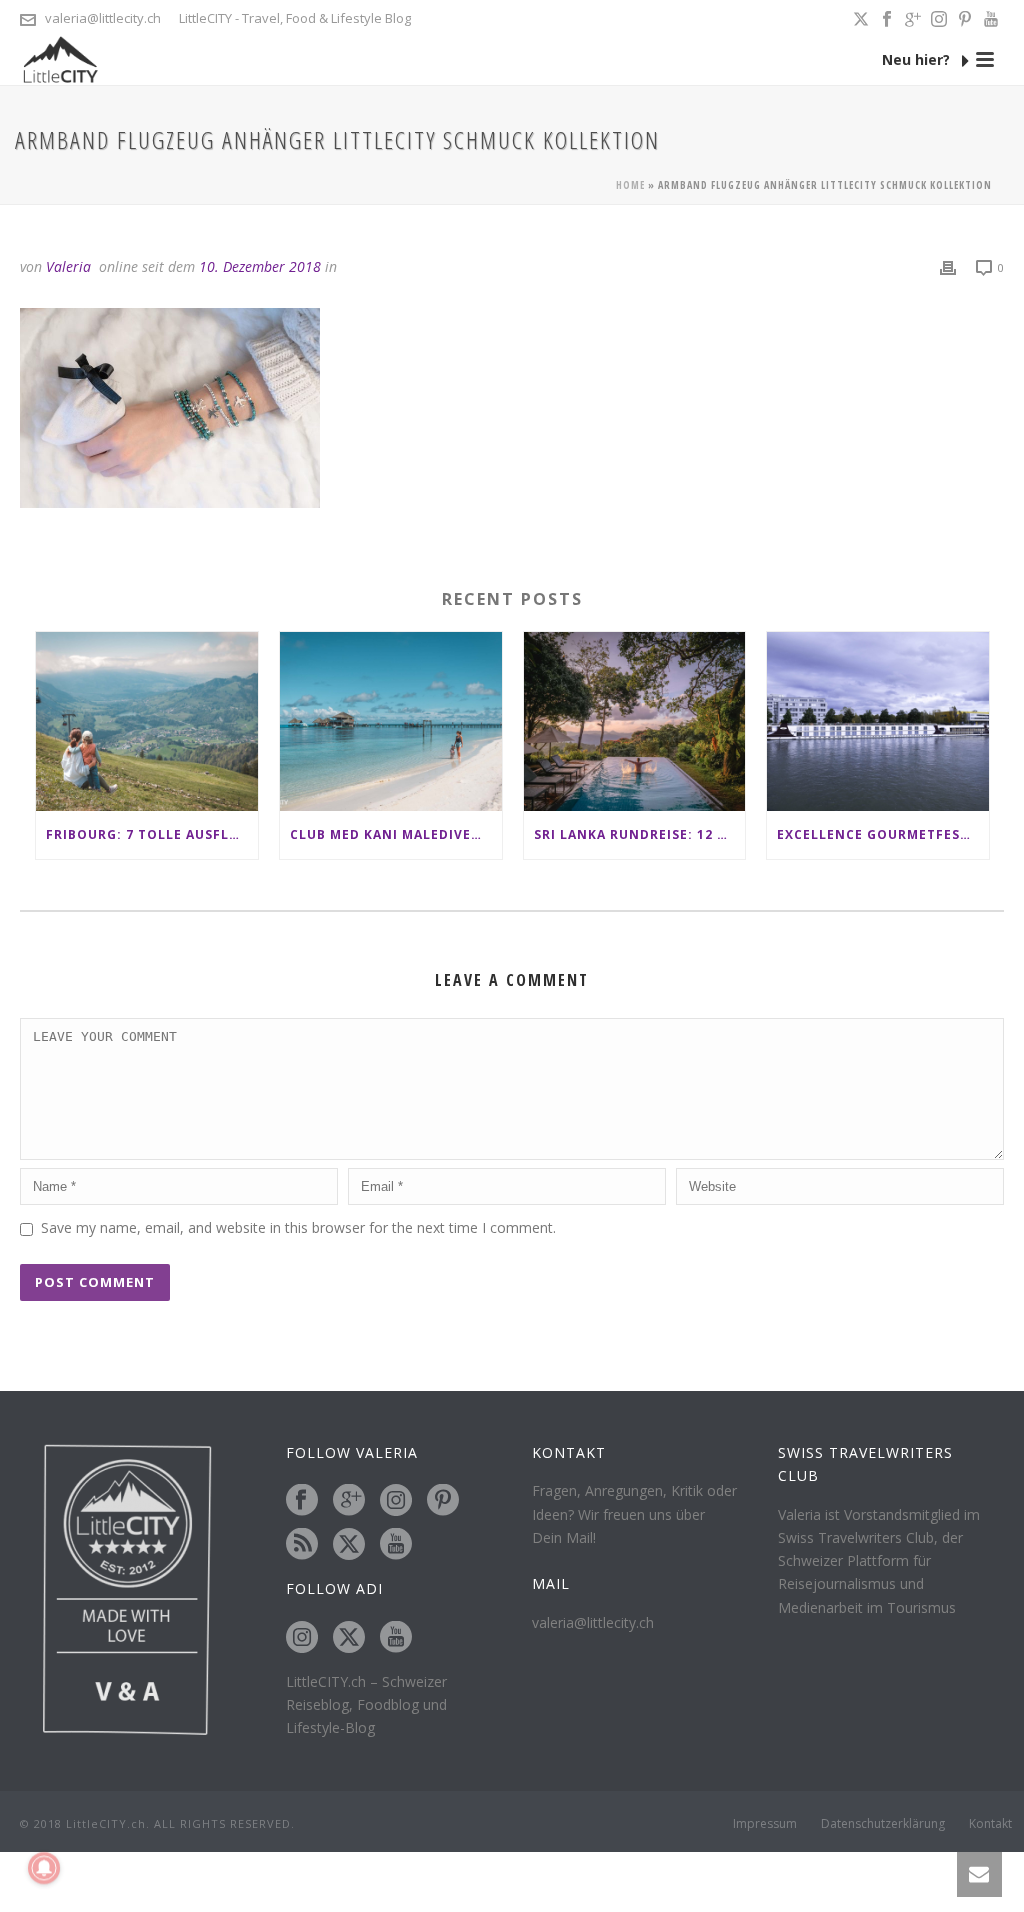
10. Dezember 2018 (260, 266)
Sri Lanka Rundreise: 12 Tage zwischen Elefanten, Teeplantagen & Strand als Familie (640, 834)
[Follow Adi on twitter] (349, 1638)
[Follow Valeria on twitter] (349, 1545)
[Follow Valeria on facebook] (302, 1501)
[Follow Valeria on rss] (302, 1545)
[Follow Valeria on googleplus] (349, 1501)
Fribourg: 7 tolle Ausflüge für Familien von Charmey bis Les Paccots (152, 834)
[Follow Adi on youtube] (396, 1638)
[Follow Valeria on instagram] (396, 1501)
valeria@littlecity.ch (103, 18)
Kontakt (990, 1824)
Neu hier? (918, 59)
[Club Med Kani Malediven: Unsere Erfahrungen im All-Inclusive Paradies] (391, 721)
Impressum (765, 1824)
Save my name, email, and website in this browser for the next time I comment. (298, 1227)
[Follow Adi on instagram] (302, 1638)
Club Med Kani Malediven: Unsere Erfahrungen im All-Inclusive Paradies (396, 834)
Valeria (68, 266)
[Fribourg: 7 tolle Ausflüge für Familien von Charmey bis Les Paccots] (147, 721)
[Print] (948, 266)
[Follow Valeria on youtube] (396, 1545)
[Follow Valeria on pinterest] (443, 1501)
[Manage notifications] (44, 1868)
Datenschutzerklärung (883, 1824)
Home (630, 185)
